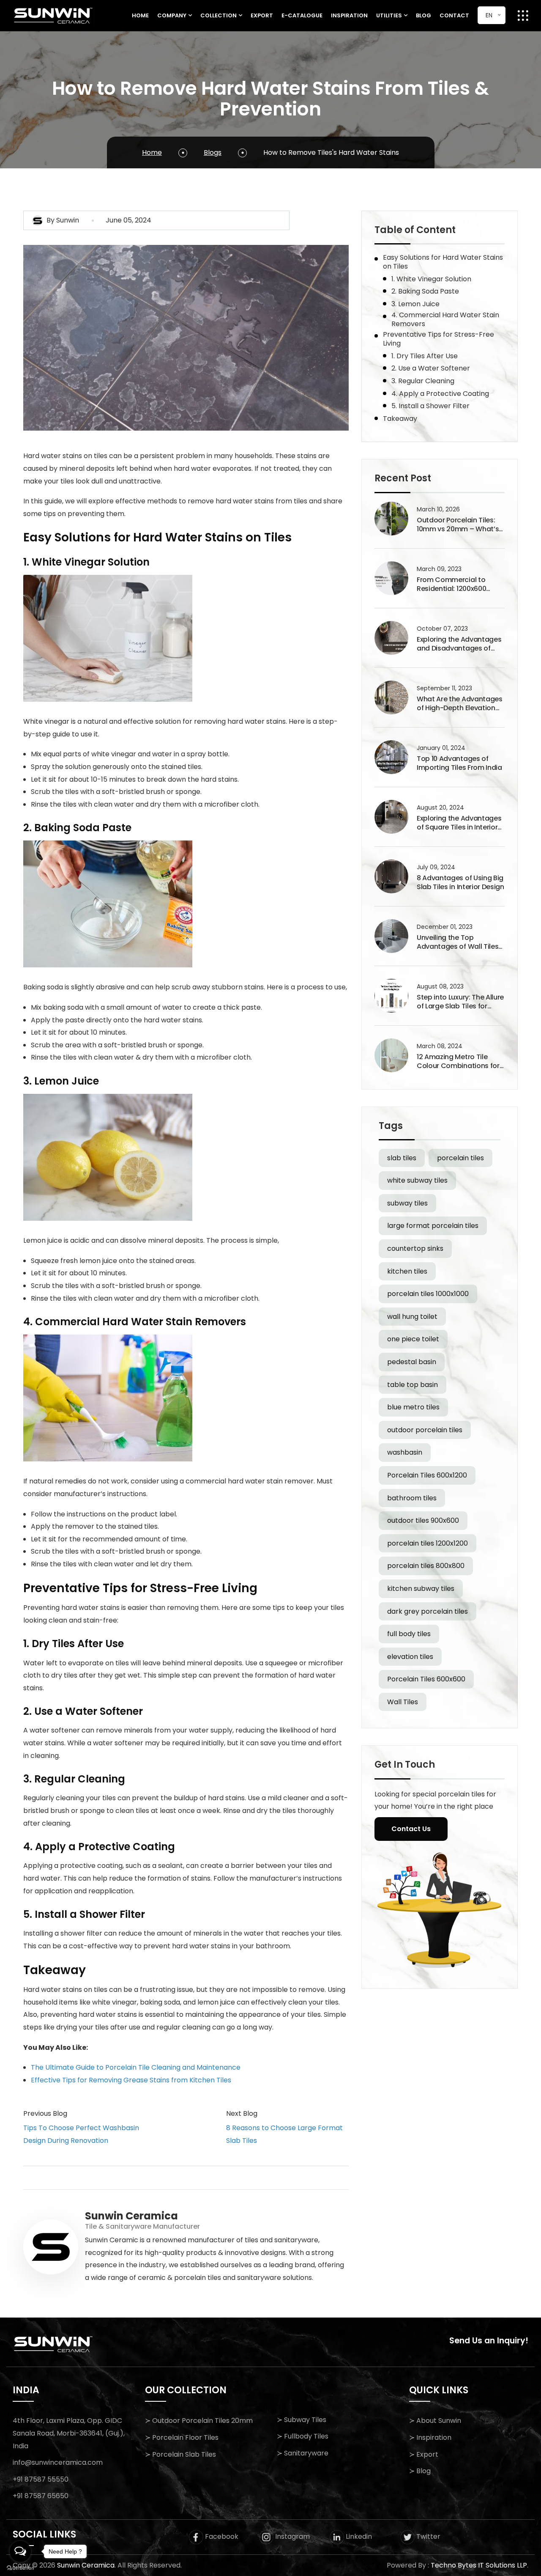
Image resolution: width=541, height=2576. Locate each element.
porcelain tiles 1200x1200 (428, 1543)
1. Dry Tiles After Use (425, 356)
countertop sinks (415, 1248)
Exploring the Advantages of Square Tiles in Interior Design (459, 823)
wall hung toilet (412, 1317)
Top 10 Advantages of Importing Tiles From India (459, 763)
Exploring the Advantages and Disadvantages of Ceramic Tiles (459, 644)
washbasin (405, 1452)
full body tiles (409, 1634)
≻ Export (424, 2454)
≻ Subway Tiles (302, 2420)
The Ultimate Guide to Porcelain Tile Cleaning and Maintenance (136, 2067)
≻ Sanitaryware (303, 2453)
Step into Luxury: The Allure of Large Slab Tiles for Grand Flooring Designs (460, 1002)
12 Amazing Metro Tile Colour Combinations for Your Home (458, 1062)
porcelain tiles (460, 1158)
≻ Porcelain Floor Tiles (182, 2437)
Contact (454, 15)
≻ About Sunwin (435, 2421)
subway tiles (407, 1203)
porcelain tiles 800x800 (426, 1566)
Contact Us (411, 1829)
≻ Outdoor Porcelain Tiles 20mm (199, 2421)
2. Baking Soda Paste (425, 291)
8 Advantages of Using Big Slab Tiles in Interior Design (460, 883)
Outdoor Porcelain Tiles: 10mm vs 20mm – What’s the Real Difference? (458, 525)
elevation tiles (410, 1657)
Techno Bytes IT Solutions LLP (479, 2565)
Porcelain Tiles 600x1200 (427, 1475)
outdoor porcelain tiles (425, 1430)
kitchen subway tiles (421, 1589)
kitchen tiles (407, 1271)
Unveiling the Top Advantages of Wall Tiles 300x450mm (458, 942)
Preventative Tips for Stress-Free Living (439, 339)
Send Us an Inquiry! (489, 2341)
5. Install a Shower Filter (430, 406)
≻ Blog (420, 2471)
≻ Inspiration (430, 2437)
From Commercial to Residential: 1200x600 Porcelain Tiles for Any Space (453, 585)
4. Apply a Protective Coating (440, 394)
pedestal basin (412, 1362)
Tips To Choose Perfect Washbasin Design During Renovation (81, 2134)
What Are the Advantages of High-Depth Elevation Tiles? (460, 704)
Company (172, 15)
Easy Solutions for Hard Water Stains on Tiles (443, 262)
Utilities (389, 15)
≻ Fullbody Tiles (303, 2436)
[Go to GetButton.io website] (20, 2568)
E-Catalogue (302, 15)
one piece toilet (413, 1339)
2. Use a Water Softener (431, 368)
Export (262, 15)
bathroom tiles (412, 1498)
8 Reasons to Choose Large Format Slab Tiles (284, 2134)
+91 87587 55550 (41, 2479)
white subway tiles (417, 1180)
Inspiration (349, 15)
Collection (219, 15)
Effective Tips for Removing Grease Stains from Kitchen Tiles (131, 2080)
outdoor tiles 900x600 (423, 1520)
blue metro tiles (413, 1407)
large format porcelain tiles (433, 1226)
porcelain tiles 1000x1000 (428, 1294)
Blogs (213, 152)
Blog (424, 15)
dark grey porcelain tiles (428, 1611)
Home (140, 15)
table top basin (413, 1385)
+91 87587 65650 (41, 2496)
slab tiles (402, 1158)
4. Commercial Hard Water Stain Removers (445, 319)
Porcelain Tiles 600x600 (426, 1679)
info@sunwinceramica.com (58, 2462)
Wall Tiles (403, 1702)
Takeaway (400, 419)
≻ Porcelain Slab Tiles (180, 2454)
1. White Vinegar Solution (431, 279)
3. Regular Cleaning (423, 381)
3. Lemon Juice (415, 304)
